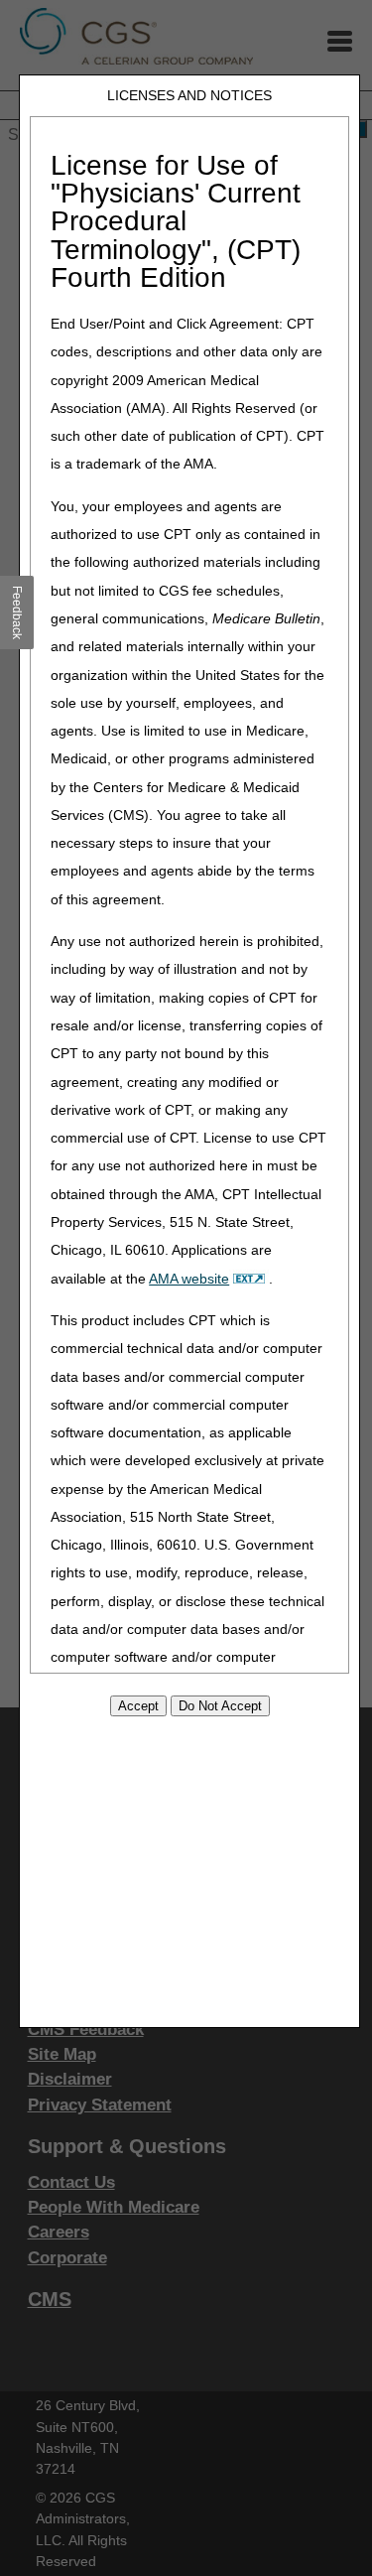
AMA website (189, 1279)
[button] (17, 612)
